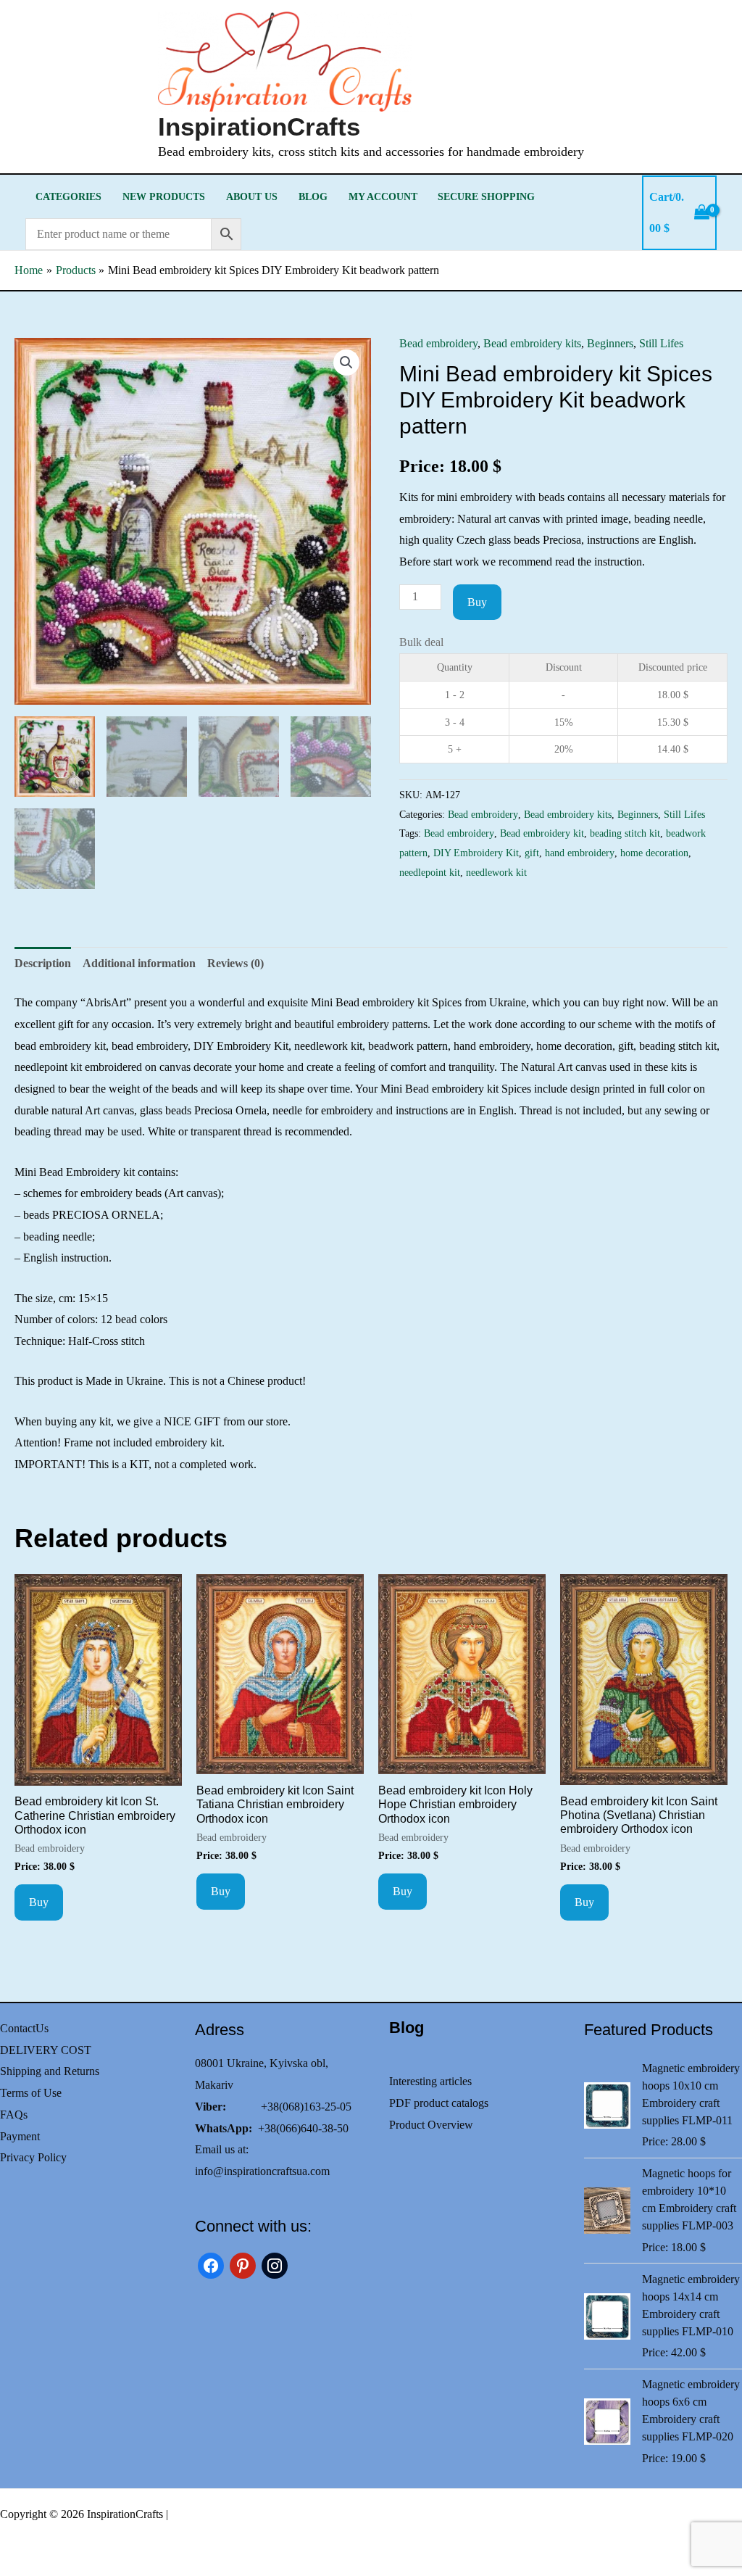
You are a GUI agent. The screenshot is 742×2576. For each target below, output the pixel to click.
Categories (68, 196)
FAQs (14, 2115)
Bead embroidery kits (532, 343)
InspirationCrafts (259, 127)
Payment (20, 2136)
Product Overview (431, 2125)
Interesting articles (430, 2081)
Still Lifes (661, 343)
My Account (383, 196)
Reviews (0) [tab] (235, 963)
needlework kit (496, 872)
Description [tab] (43, 963)
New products (164, 196)
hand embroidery (580, 853)
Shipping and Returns (50, 2071)
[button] (346, 363)
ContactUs (24, 2028)
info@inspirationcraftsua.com (262, 2171)
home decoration (654, 853)
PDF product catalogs (439, 2103)
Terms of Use (31, 2093)
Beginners (610, 343)
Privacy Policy (33, 2157)
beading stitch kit (625, 833)
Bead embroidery (438, 343)
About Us (252, 196)
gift (532, 853)
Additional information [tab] (139, 963)
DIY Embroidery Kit (476, 853)
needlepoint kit (430, 872)
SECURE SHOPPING (486, 196)
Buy (477, 602)
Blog (313, 196)
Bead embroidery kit (542, 833)
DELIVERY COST (46, 2050)
